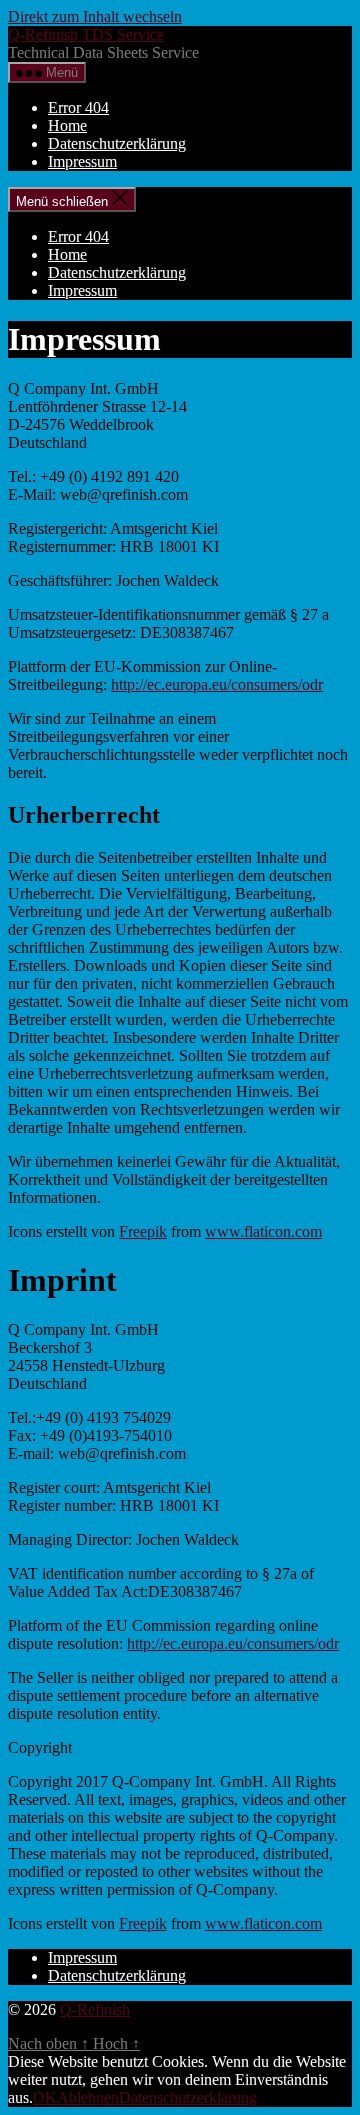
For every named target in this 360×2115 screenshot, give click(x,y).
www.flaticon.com (263, 1231)
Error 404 (78, 107)
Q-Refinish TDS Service (86, 34)
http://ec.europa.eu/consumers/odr (217, 684)
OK (45, 2097)
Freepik (143, 1231)
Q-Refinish (95, 2009)
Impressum (82, 161)
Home (67, 125)
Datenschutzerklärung (117, 143)
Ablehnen (88, 2097)
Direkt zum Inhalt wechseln (95, 16)
